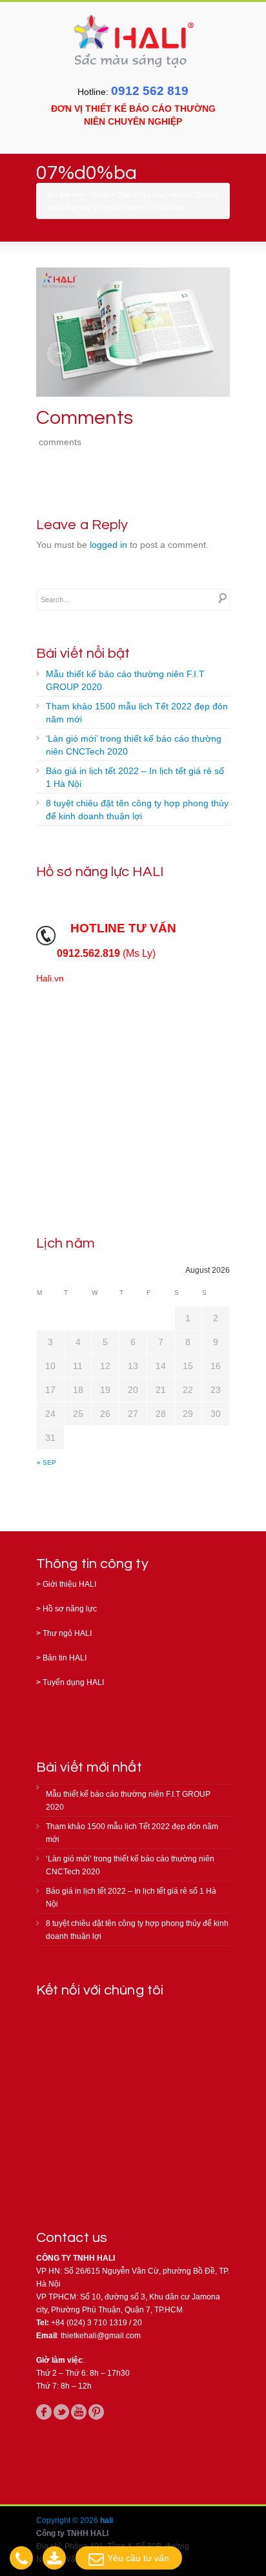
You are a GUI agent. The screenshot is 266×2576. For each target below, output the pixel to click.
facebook (44, 2412)
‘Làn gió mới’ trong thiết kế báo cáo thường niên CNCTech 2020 (134, 745)
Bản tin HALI (65, 1658)
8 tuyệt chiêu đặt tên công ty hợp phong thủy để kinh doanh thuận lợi (137, 810)
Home (99, 194)
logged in (108, 545)
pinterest (96, 2412)
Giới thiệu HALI (69, 1584)
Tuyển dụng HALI (73, 1682)
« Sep (46, 1462)
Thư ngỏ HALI (67, 1633)
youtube (79, 2412)
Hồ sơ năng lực (70, 1609)
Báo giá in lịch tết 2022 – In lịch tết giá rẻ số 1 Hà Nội (135, 777)
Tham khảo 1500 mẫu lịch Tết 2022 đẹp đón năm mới (137, 713)
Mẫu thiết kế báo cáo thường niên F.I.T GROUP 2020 (125, 680)
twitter (61, 2412)
